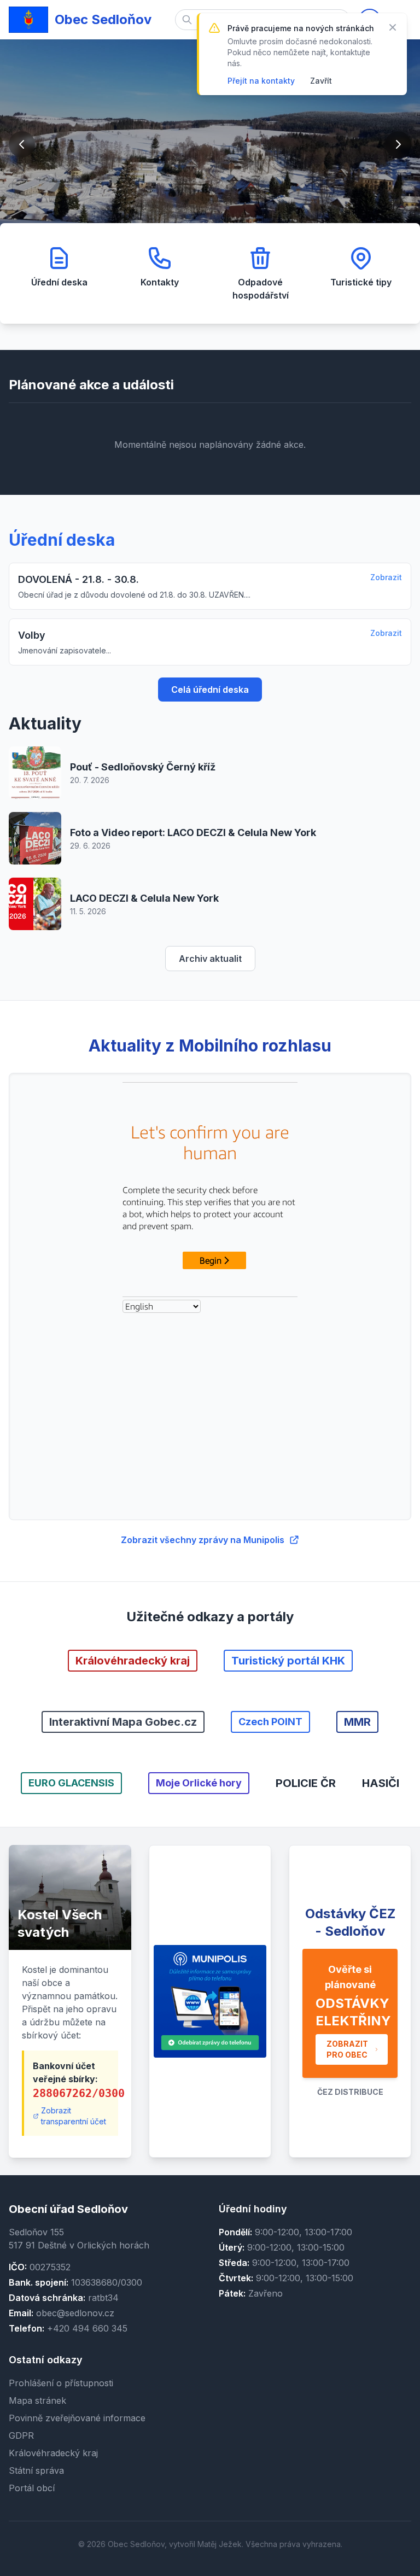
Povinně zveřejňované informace (77, 2418)
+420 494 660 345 (87, 2328)
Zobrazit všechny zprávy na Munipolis (203, 1540)
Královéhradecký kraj (53, 2453)
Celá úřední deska (210, 690)
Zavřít (321, 81)
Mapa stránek (37, 2400)
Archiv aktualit (210, 959)
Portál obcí (32, 2488)
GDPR (21, 2435)
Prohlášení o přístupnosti (61, 2383)
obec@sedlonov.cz (75, 2313)
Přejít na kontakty (261, 81)
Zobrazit (386, 577)
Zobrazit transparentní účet (74, 2116)
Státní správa (36, 2470)
